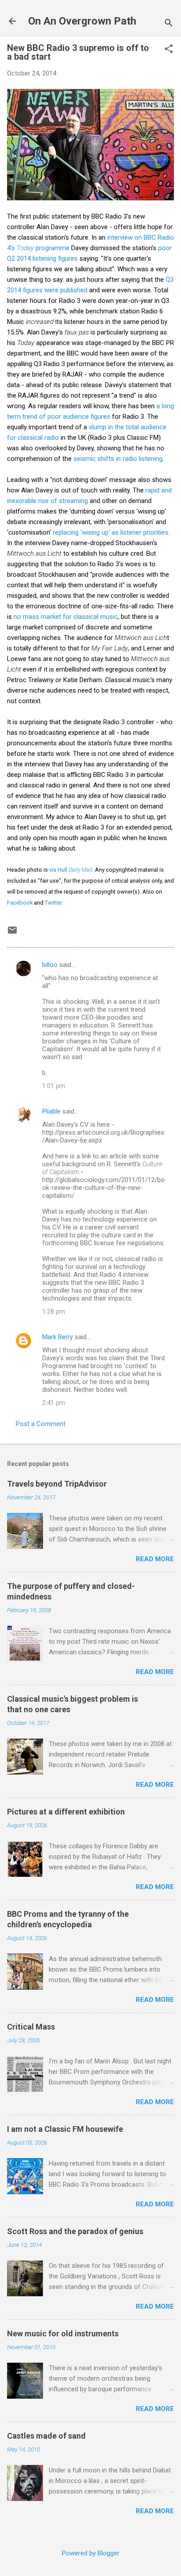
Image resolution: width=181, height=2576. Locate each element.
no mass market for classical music (66, 617)
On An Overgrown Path (82, 21)
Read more (155, 1559)
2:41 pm (54, 1403)
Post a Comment (41, 1424)
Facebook (20, 903)
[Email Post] (12, 933)
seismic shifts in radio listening (118, 459)
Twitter (53, 903)
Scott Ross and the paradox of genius (75, 2231)
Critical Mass (31, 2027)
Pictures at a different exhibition (66, 1812)
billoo (50, 965)
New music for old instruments (63, 2333)
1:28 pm (54, 1311)
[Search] (169, 24)
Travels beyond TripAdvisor (57, 1484)
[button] (169, 50)
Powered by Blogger (91, 2553)
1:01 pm (54, 1086)
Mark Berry (58, 1337)
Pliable (51, 1111)
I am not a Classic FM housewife (65, 2129)
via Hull (71, 870)
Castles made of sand (46, 2436)
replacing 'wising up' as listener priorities (110, 532)
